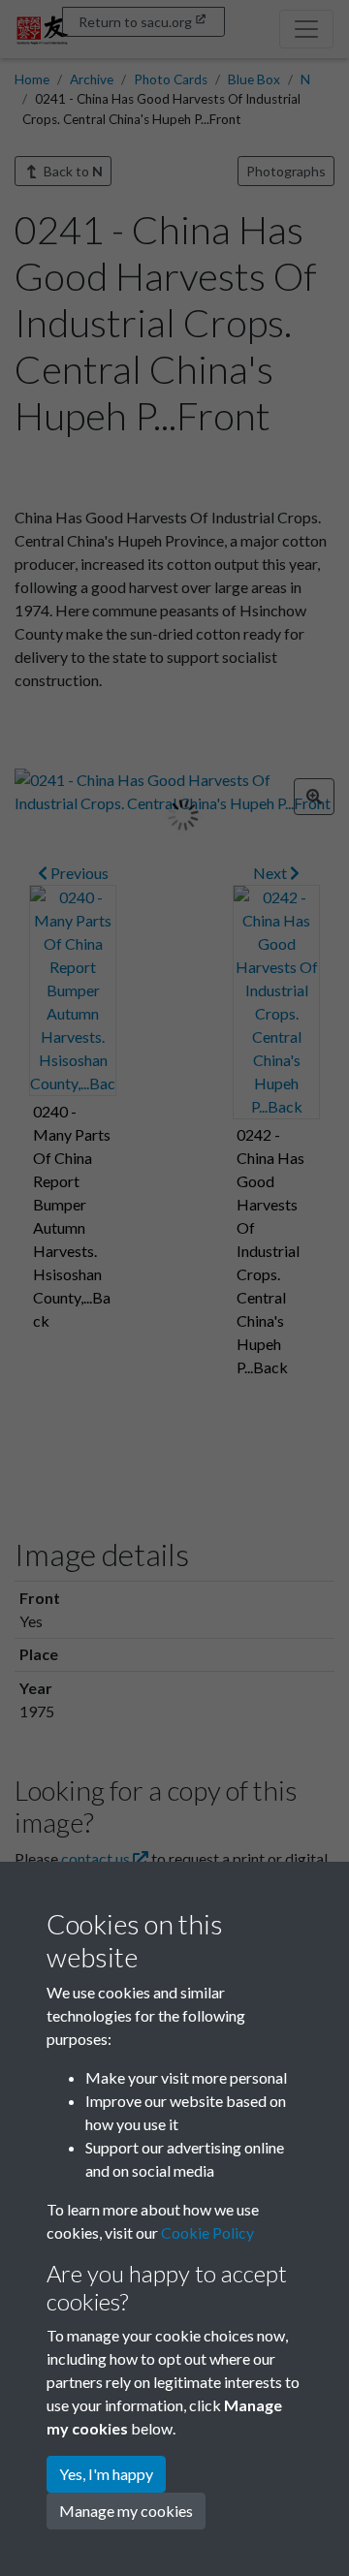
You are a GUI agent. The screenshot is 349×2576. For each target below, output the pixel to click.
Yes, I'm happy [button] (106, 2474)
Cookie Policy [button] (207, 2232)
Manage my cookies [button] (126, 2511)
